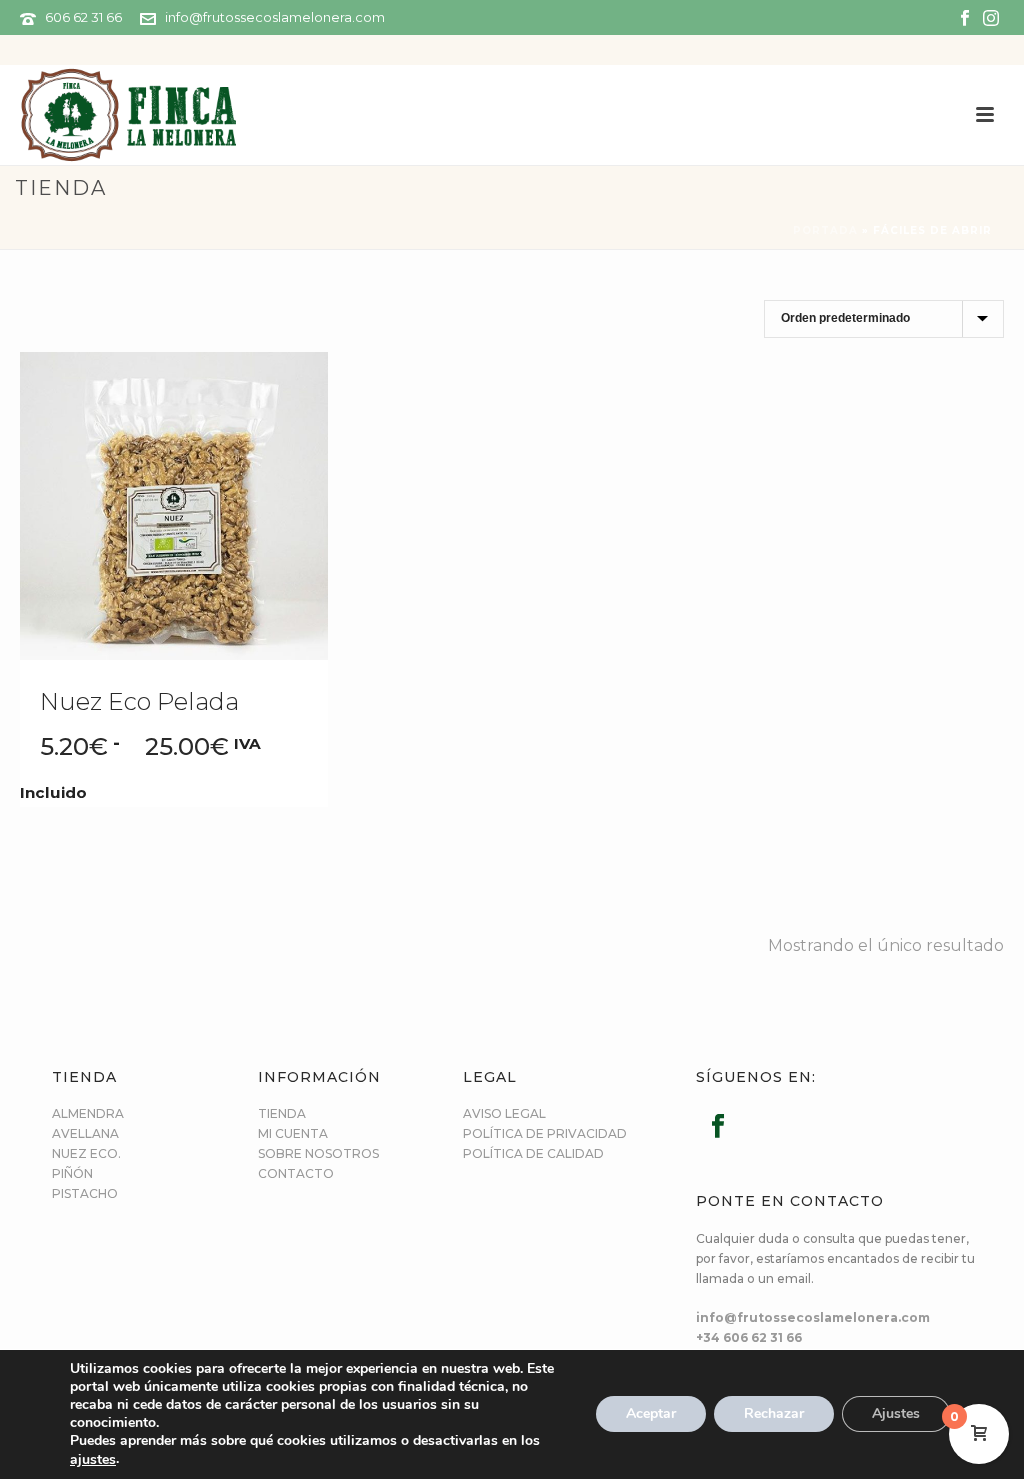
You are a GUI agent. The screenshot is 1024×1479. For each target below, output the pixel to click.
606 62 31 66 (83, 17)
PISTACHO (85, 1193)
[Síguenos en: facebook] (718, 1127)
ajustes (93, 1460)
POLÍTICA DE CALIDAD (533, 1153)
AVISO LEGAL (504, 1113)
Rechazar (774, 1414)
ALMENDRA (88, 1113)
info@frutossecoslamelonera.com (275, 17)
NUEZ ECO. (86, 1153)
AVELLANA (85, 1133)
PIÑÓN (72, 1173)
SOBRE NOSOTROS (318, 1153)
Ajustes (896, 1414)
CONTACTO (296, 1173)
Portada (825, 230)
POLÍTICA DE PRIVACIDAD (545, 1133)
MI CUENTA (293, 1133)
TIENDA (282, 1113)
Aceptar (651, 1414)
